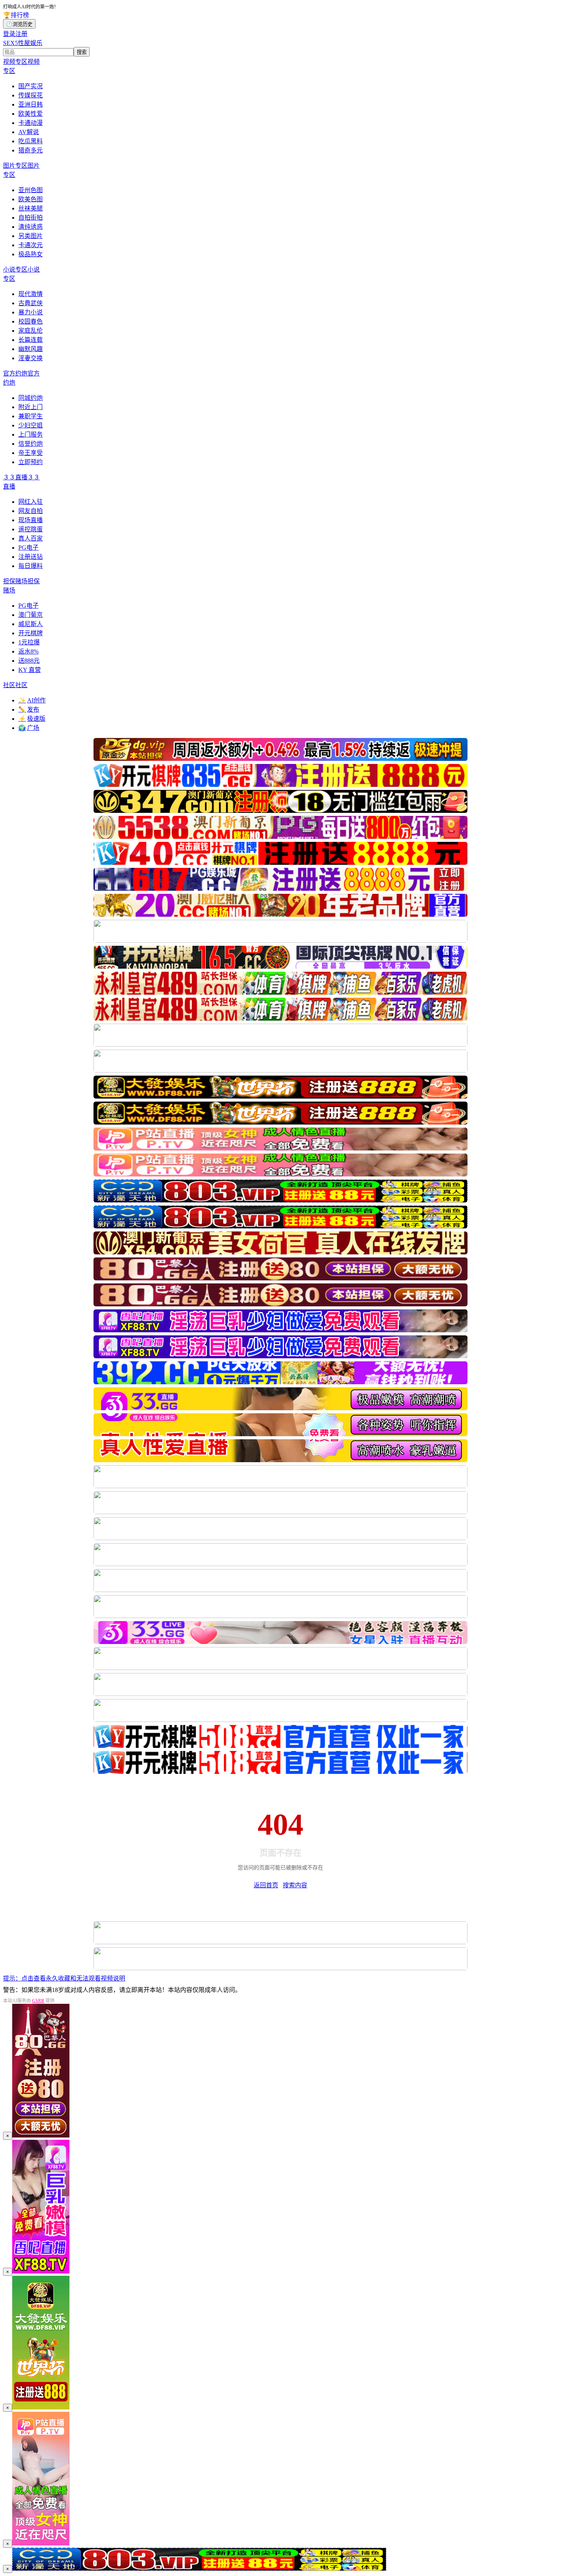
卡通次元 (31, 245)
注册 (21, 34)
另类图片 (31, 236)
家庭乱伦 (31, 331)
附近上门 (31, 407)
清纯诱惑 (31, 227)
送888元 (29, 661)
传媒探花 (31, 95)
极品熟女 (31, 254)
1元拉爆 (29, 642)
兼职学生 (31, 416)
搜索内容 (295, 1885)
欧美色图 (31, 199)
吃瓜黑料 (31, 141)
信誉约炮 (31, 444)
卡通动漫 (31, 123)
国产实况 (31, 86)
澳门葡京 (31, 615)
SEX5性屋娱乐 (23, 43)
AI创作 (32, 700)
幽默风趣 (31, 349)
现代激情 (31, 294)
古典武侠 (31, 303)
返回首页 (266, 1885)
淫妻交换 (31, 358)
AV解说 (29, 132)
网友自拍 (31, 511)
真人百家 (31, 538)
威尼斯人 (31, 624)
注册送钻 (31, 557)
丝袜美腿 (31, 208)
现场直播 (31, 520)
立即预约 (31, 462)
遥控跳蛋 (31, 529)
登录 (9, 34)
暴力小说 (31, 312)
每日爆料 (31, 566)
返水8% (28, 651)
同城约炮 (31, 398)
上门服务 (31, 434)
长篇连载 (31, 340)
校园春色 (31, 321)
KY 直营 (30, 670)
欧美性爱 (31, 114)
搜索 (82, 52)
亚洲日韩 (31, 104)
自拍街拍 (31, 218)
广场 (29, 728)
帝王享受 (31, 453)
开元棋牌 (31, 633)
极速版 (32, 719)
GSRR (38, 2001)
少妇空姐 (31, 425)
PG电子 (28, 548)
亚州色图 (31, 190)
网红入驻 (31, 502)
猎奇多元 (31, 150)
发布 (29, 710)
